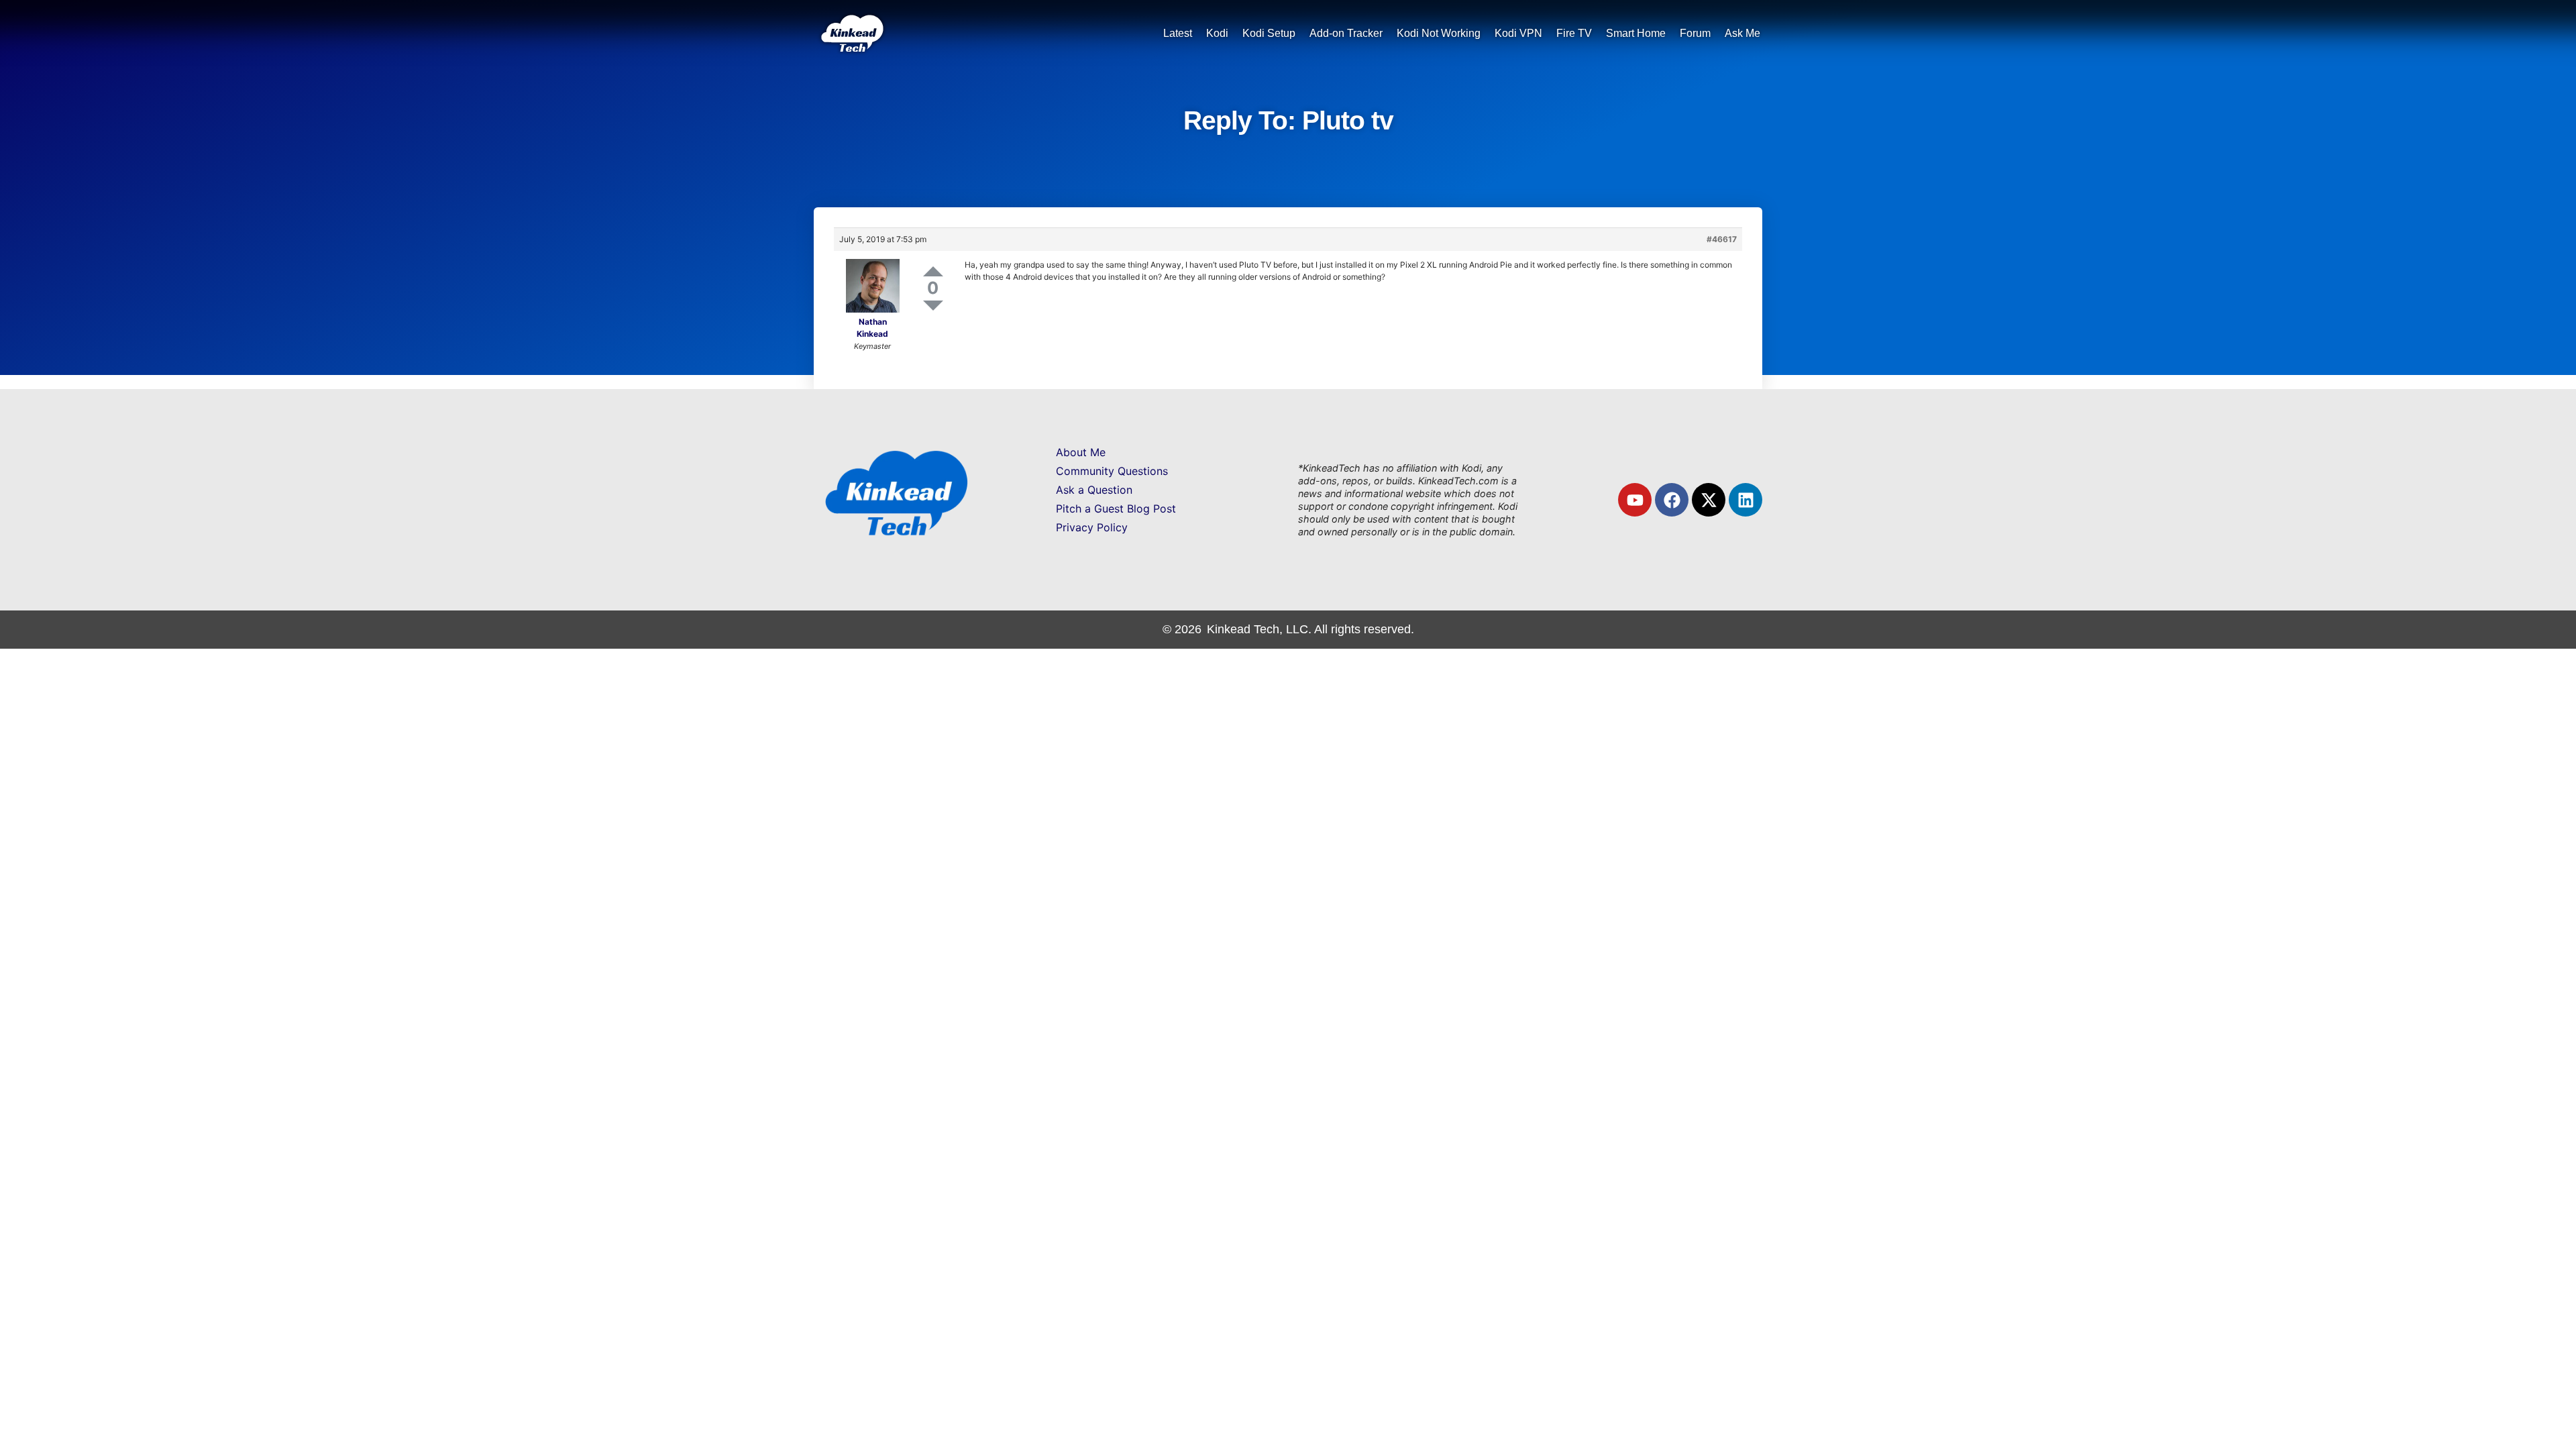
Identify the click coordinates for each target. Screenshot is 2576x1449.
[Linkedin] (1746, 500)
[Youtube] (1635, 500)
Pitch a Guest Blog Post (1116, 508)
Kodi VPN (1518, 33)
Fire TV (1574, 33)
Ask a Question (1094, 490)
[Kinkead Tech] (851, 47)
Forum (1695, 33)
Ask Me (1742, 33)
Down (933, 306)
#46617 (1722, 239)
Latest (1178, 33)
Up (933, 271)
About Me (1081, 452)
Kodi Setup (1269, 33)
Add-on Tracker (1346, 33)
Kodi (1217, 33)
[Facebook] (1672, 500)
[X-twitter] (1709, 500)
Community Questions (1112, 471)
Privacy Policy (1092, 527)
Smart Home (1636, 33)
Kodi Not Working (1439, 33)
